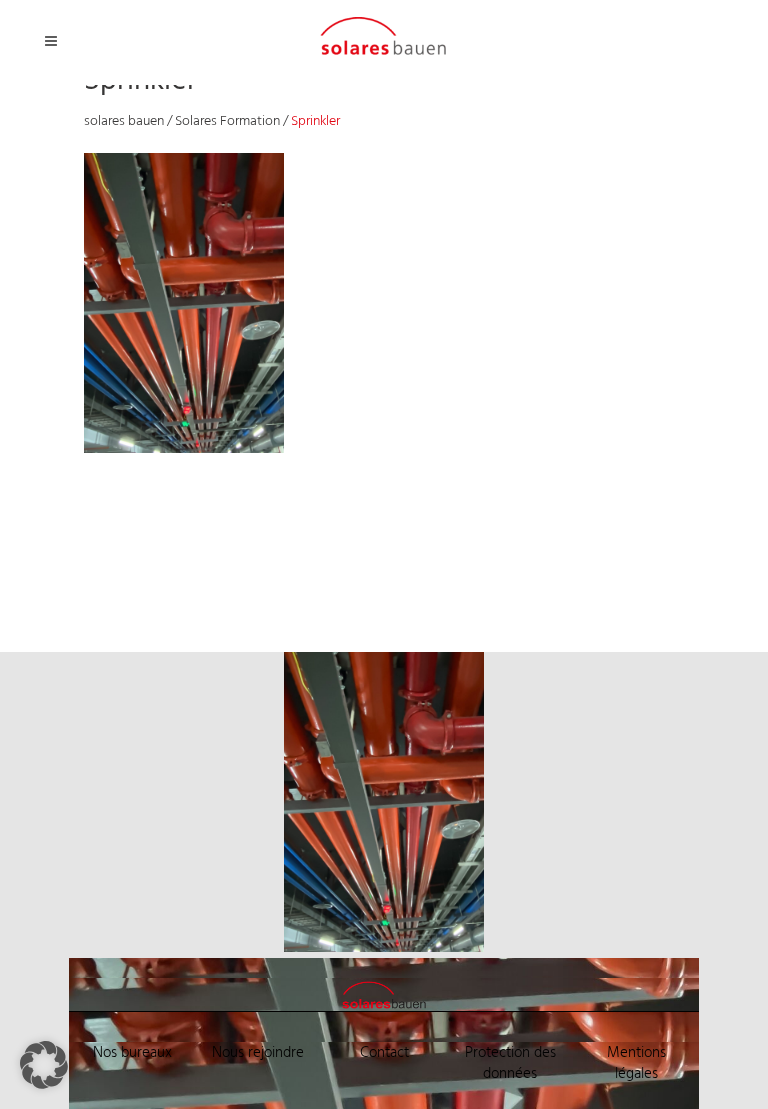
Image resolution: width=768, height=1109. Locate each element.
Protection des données (510, 1063)
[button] (44, 1065)
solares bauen (124, 121)
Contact (384, 1053)
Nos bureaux (132, 1053)
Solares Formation (227, 121)
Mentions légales (636, 1063)
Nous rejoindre (258, 1053)
